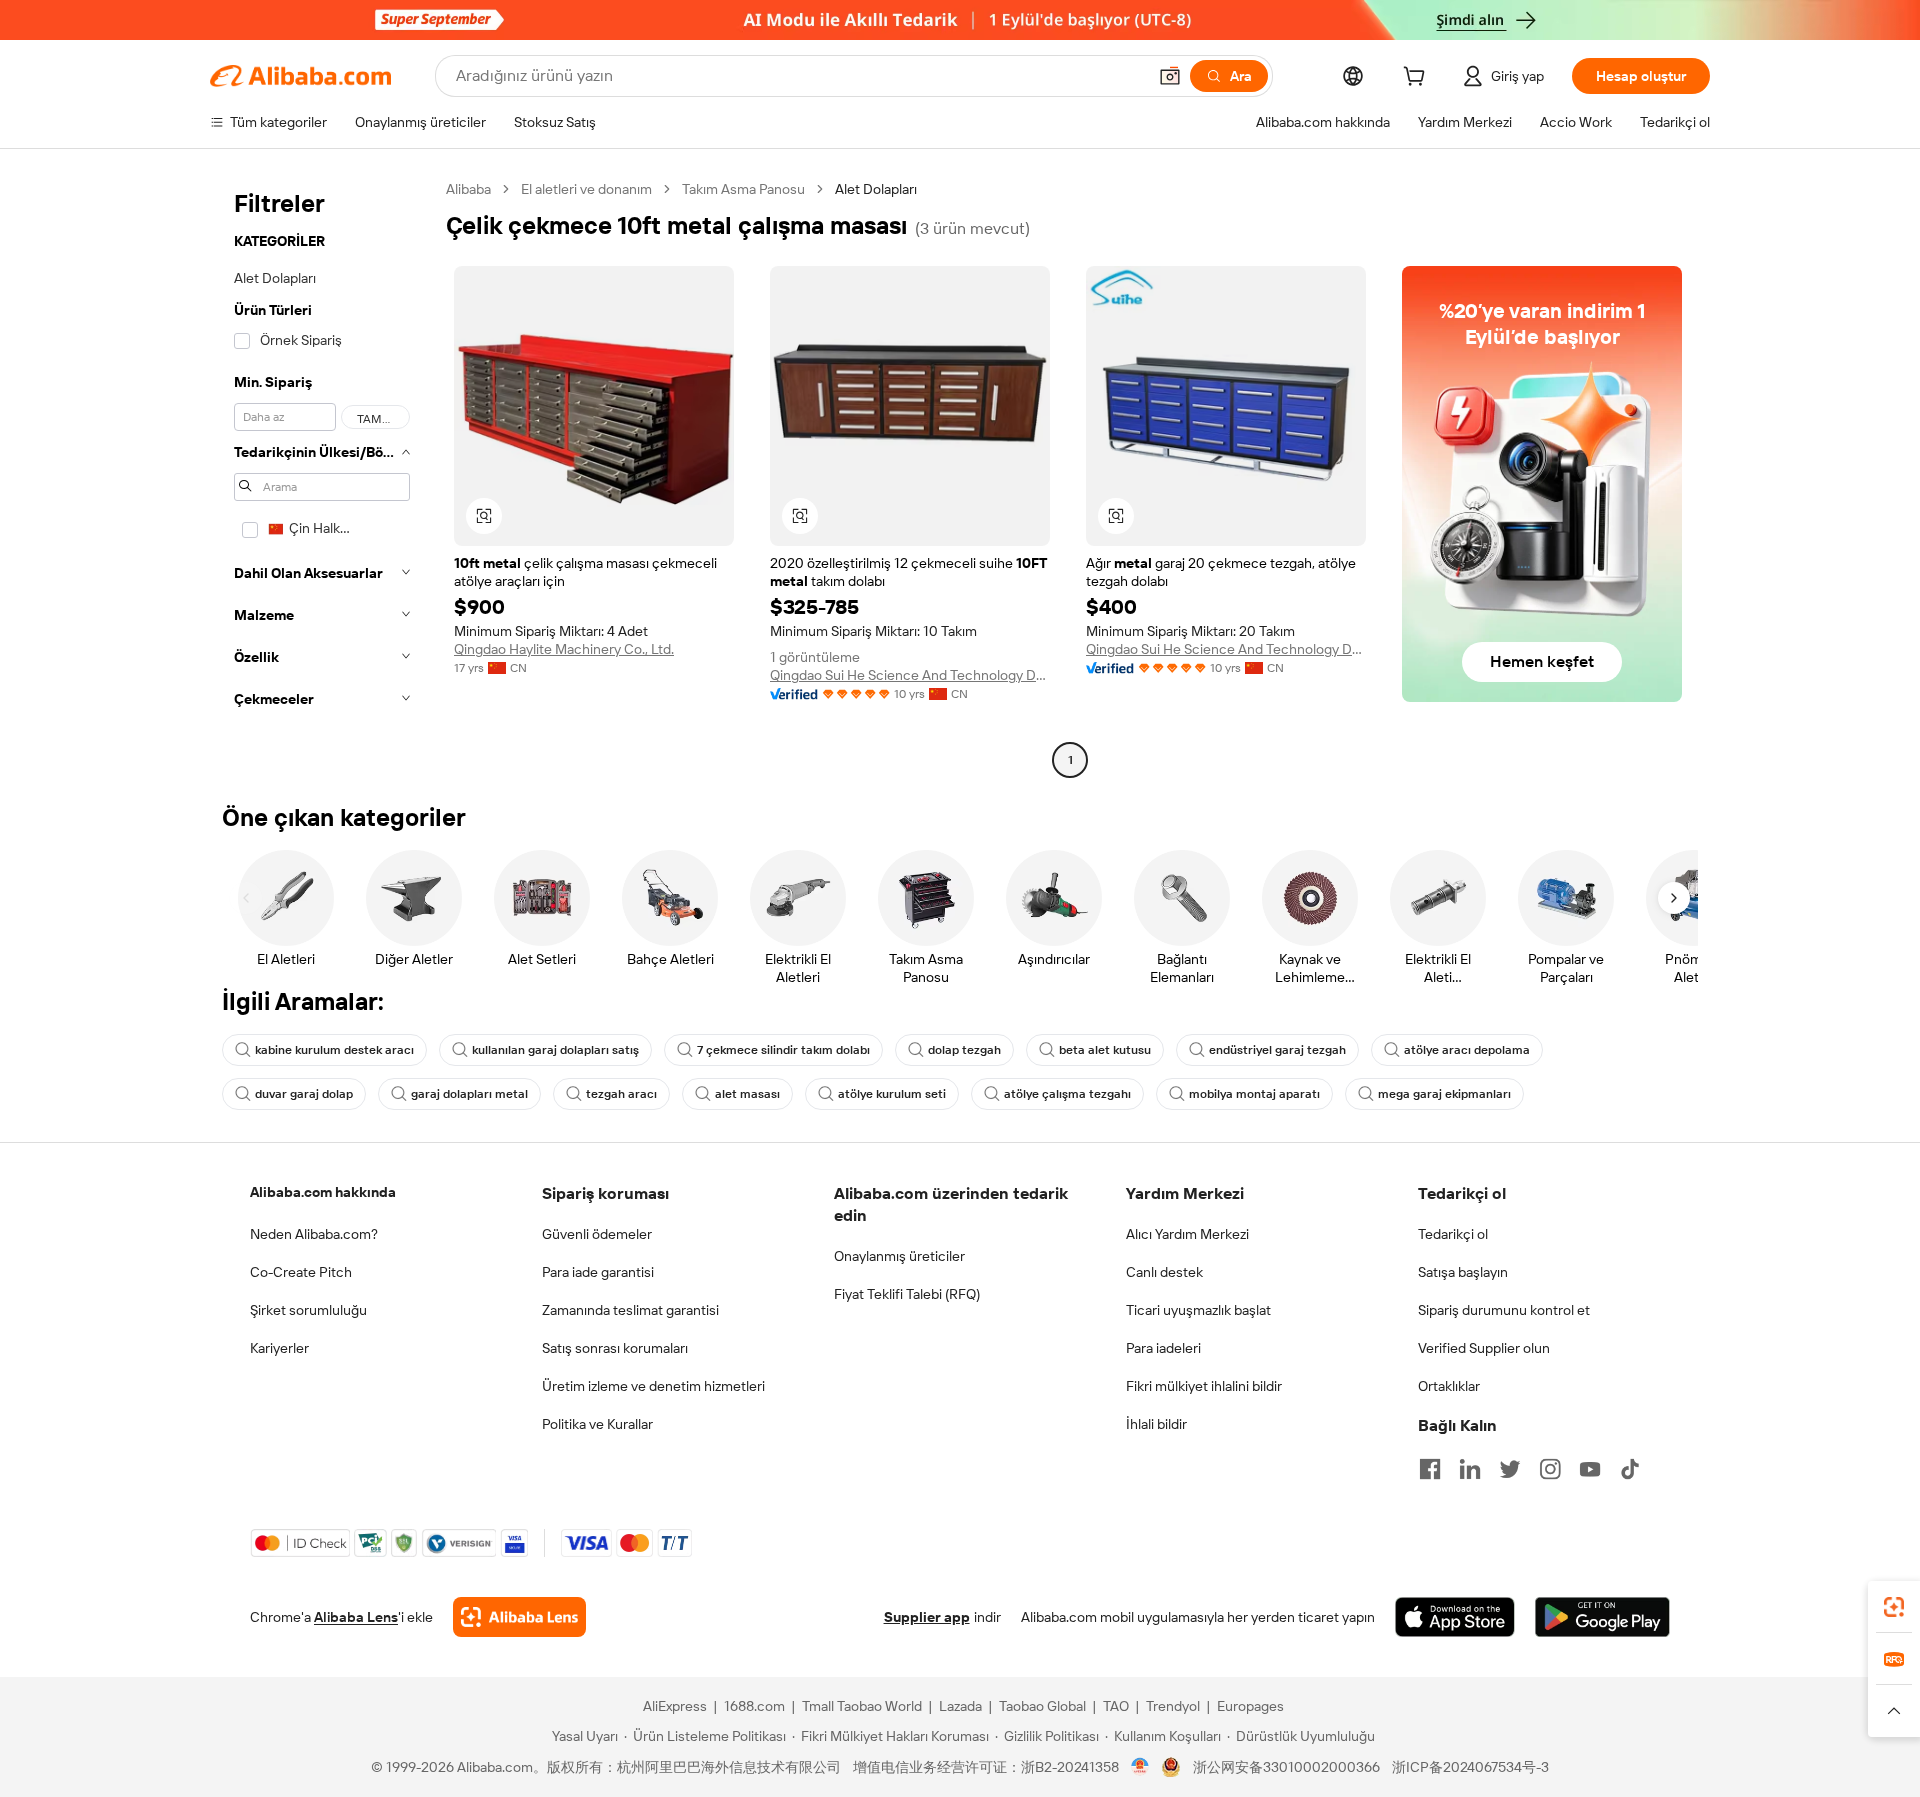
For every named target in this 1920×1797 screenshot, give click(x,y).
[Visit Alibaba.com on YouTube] (1590, 1469)
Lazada (960, 1706)
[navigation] (322, 477)
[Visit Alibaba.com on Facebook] (1430, 1469)
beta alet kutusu (1105, 1050)
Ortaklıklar (1449, 1386)
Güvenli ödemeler (597, 1234)
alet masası (747, 1094)
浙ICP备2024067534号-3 (1470, 1767)
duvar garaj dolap (304, 1094)
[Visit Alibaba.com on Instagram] (1550, 1469)
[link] (1894, 1607)
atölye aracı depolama (1467, 1050)
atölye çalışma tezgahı (1067, 1094)
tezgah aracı (621, 1094)
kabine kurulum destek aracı (334, 1050)
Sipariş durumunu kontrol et (1504, 1310)
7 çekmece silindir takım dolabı (783, 1050)
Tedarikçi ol (1453, 1234)
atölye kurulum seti (892, 1094)
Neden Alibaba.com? (314, 1234)
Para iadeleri (1163, 1348)
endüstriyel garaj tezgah (1277, 1050)
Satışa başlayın (1463, 1272)
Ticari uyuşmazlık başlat (1198, 1310)
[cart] (1418, 79)
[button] (1170, 76)
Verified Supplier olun (1484, 1348)
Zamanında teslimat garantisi (630, 1310)
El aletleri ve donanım (586, 189)
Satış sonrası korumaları (615, 1348)
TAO (1116, 1706)
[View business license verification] (1140, 1767)
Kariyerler (279, 1348)
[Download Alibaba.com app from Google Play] (1602, 1617)
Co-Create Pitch (301, 1272)
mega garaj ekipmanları (1444, 1094)
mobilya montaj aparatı (1254, 1094)
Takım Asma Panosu (743, 189)
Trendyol (1173, 1706)
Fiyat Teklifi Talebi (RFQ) (907, 1294)
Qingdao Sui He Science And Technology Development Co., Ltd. (910, 675)
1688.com (754, 1706)
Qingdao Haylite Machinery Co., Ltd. (564, 649)
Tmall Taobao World (862, 1706)
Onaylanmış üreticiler (899, 1256)
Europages (1250, 1706)
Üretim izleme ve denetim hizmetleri (653, 1386)
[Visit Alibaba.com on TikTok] (1630, 1469)
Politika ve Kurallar (597, 1424)
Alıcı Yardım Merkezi (1187, 1234)
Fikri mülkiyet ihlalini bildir (1204, 1386)
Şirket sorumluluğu (308, 1310)
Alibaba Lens (356, 1617)
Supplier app (927, 1617)
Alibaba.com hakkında (323, 1192)
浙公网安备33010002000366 (1286, 1767)
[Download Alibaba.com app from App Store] (1455, 1617)
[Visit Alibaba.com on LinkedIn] (1470, 1469)
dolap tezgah (964, 1050)
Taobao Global (1042, 1706)
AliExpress (675, 1706)
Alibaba (468, 189)
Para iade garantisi (598, 1272)
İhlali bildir (1156, 1424)
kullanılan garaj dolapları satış (555, 1050)
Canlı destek (1164, 1272)
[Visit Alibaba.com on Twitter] (1510, 1469)
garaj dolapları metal (469, 1094)
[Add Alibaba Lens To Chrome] (519, 1617)
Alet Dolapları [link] (876, 189)
